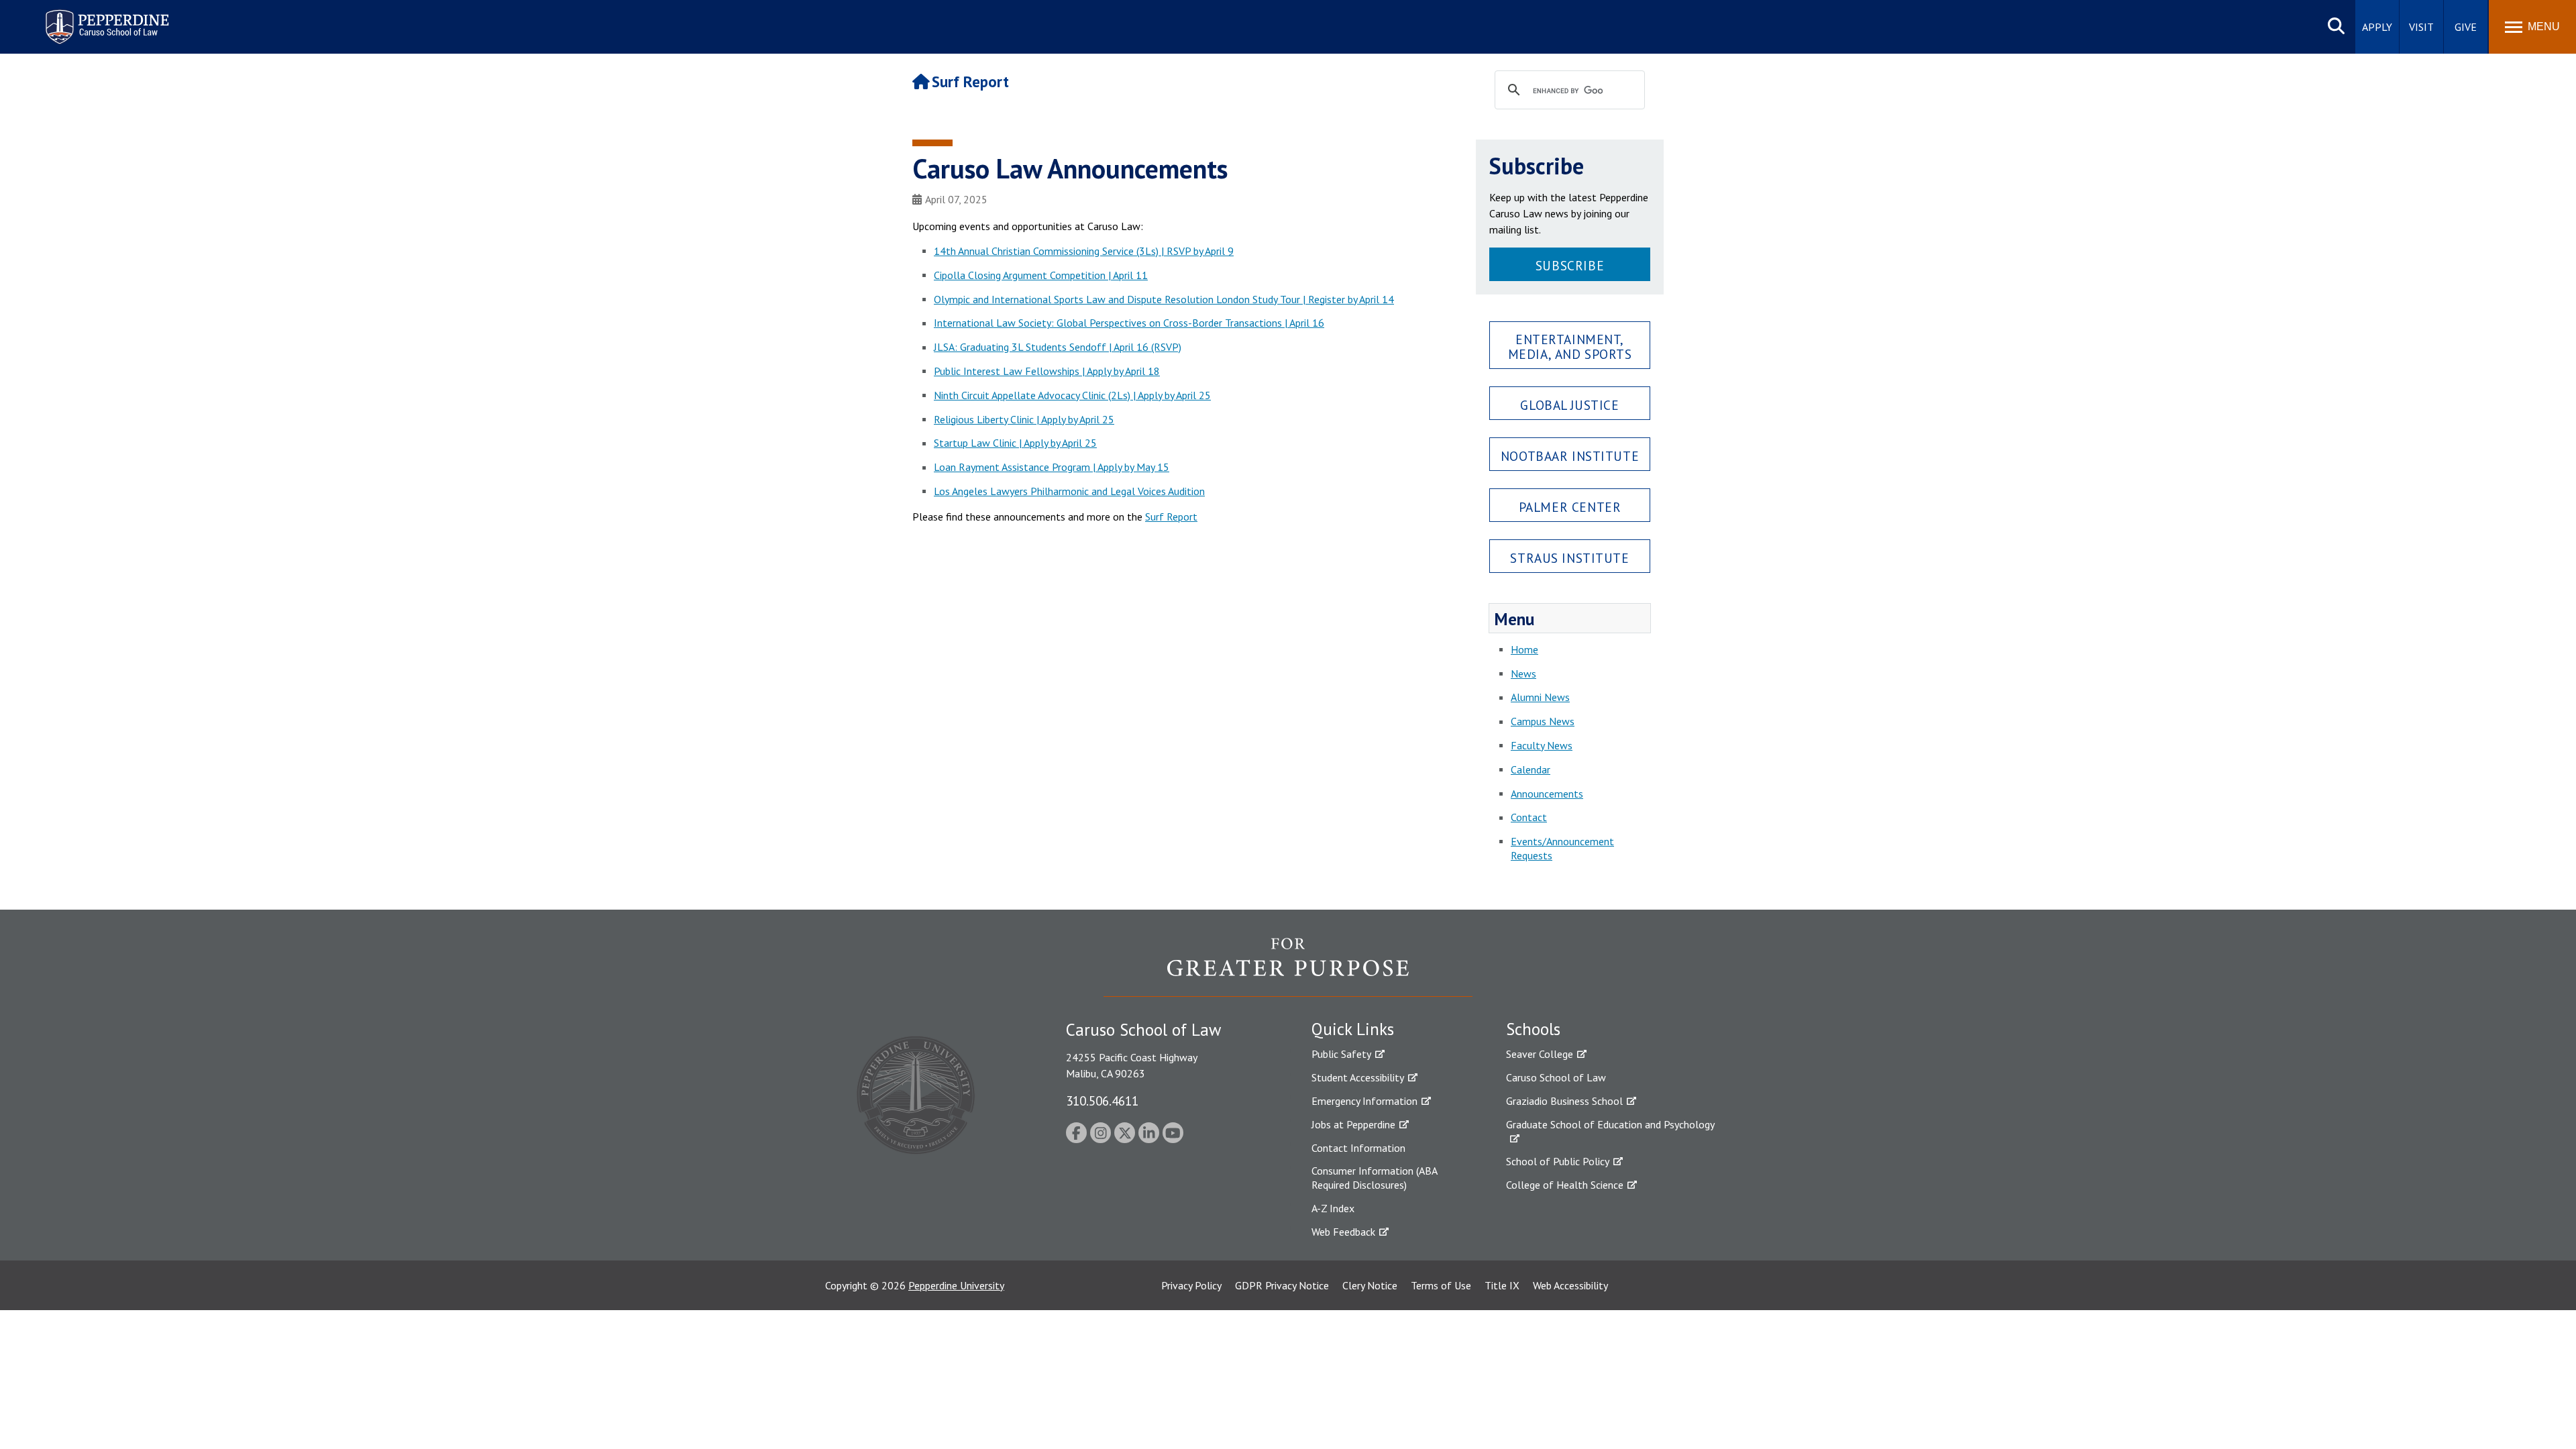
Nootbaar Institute (1570, 456)
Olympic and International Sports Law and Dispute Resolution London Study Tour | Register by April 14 (1164, 299)
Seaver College (1540, 1054)
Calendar (1531, 769)
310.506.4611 (1102, 1101)
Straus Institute (1569, 558)
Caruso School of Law (1556, 1077)
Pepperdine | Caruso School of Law (105, 18)
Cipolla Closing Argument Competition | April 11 (1041, 275)
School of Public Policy (1558, 1161)
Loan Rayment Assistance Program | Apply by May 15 (1052, 467)
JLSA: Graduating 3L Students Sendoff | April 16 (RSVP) (1058, 347)
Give (2466, 27)
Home (1524, 649)
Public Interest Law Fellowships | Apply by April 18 (1047, 371)
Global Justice (1569, 405)
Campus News (1543, 721)
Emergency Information (1364, 1101)
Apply (2377, 27)
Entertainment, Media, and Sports (1570, 346)
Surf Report (970, 82)
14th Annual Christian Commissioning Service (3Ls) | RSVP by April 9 (1084, 251)
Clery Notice (1370, 1285)
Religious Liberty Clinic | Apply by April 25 (1024, 419)
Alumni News (1540, 697)
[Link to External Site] (1288, 967)
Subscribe (1570, 265)
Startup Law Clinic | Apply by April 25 (1015, 443)
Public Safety (1341, 1054)
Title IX (1502, 1285)
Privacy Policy (1191, 1285)
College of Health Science (1565, 1185)
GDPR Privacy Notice (1282, 1285)
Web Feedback (1343, 1232)
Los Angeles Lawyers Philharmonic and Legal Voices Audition (1069, 491)
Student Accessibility (1358, 1077)
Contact (1529, 817)
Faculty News (1542, 745)
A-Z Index (1333, 1208)
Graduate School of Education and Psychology (1610, 1124)
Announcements (1547, 794)
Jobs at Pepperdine (1353, 1124)
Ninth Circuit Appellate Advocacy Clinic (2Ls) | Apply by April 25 (1072, 395)
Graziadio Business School (1564, 1101)
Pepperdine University (956, 1285)
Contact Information (1358, 1148)
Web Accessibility (1570, 1285)
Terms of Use (1441, 1285)
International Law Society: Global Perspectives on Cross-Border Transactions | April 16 (1129, 323)
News (1523, 674)
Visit (2421, 27)
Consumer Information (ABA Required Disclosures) (1374, 1178)
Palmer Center (1570, 507)
